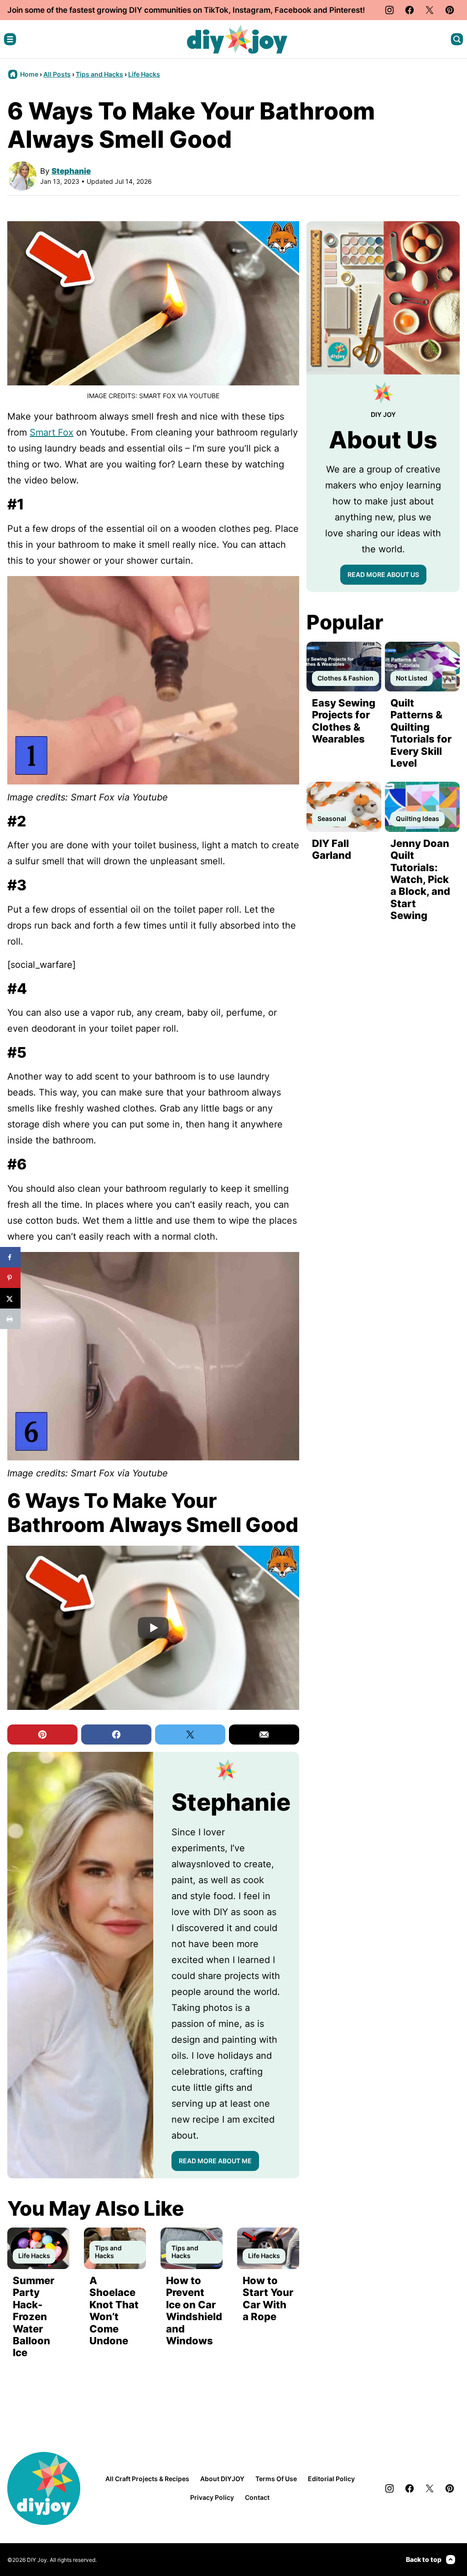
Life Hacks (144, 74)
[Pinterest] (450, 10)
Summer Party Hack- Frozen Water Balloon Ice (34, 2316)
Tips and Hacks (99, 74)
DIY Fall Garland (332, 849)
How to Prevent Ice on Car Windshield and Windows (194, 2311)
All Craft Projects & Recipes (147, 2479)
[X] (430, 10)
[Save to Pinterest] (10, 1278)
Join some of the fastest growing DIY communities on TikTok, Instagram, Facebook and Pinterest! (186, 10)
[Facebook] (410, 10)
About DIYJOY (222, 2479)
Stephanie (71, 171)
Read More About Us (383, 574)
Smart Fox (52, 432)
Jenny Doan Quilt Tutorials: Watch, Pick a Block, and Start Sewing (420, 879)
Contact (257, 2497)
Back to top (424, 2559)
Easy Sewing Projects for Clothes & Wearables (344, 721)
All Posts (57, 74)
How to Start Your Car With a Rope (268, 2298)
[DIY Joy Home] (237, 39)
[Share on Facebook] (10, 1257)
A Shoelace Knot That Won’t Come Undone (114, 2311)
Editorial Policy (331, 2479)
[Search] (457, 39)
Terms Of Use (276, 2479)
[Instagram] (389, 10)
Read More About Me (215, 2161)
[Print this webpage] (10, 1319)
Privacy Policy (212, 2497)
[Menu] (10, 39)
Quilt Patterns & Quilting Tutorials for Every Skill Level (421, 733)
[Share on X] (10, 1298)
